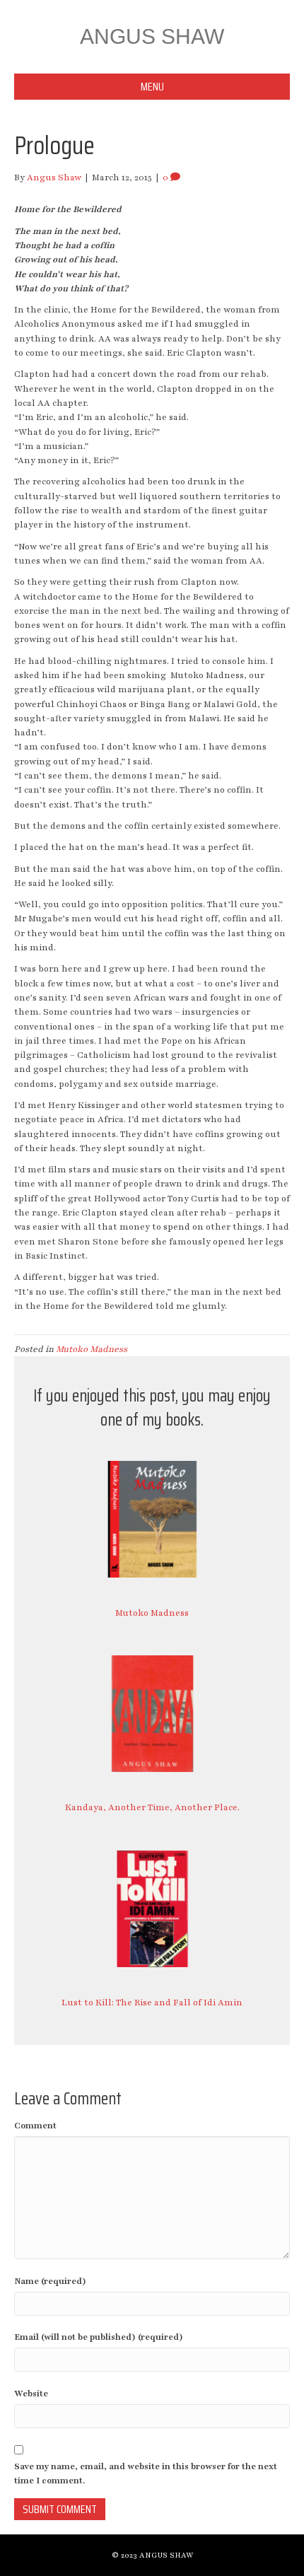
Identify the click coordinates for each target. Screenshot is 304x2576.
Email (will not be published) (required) (99, 2337)
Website (31, 2394)
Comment (35, 2126)
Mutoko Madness (92, 1349)
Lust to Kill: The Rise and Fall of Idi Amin (152, 2003)
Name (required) (50, 2281)
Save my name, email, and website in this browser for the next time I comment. (146, 2473)
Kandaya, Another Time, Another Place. (152, 1807)
